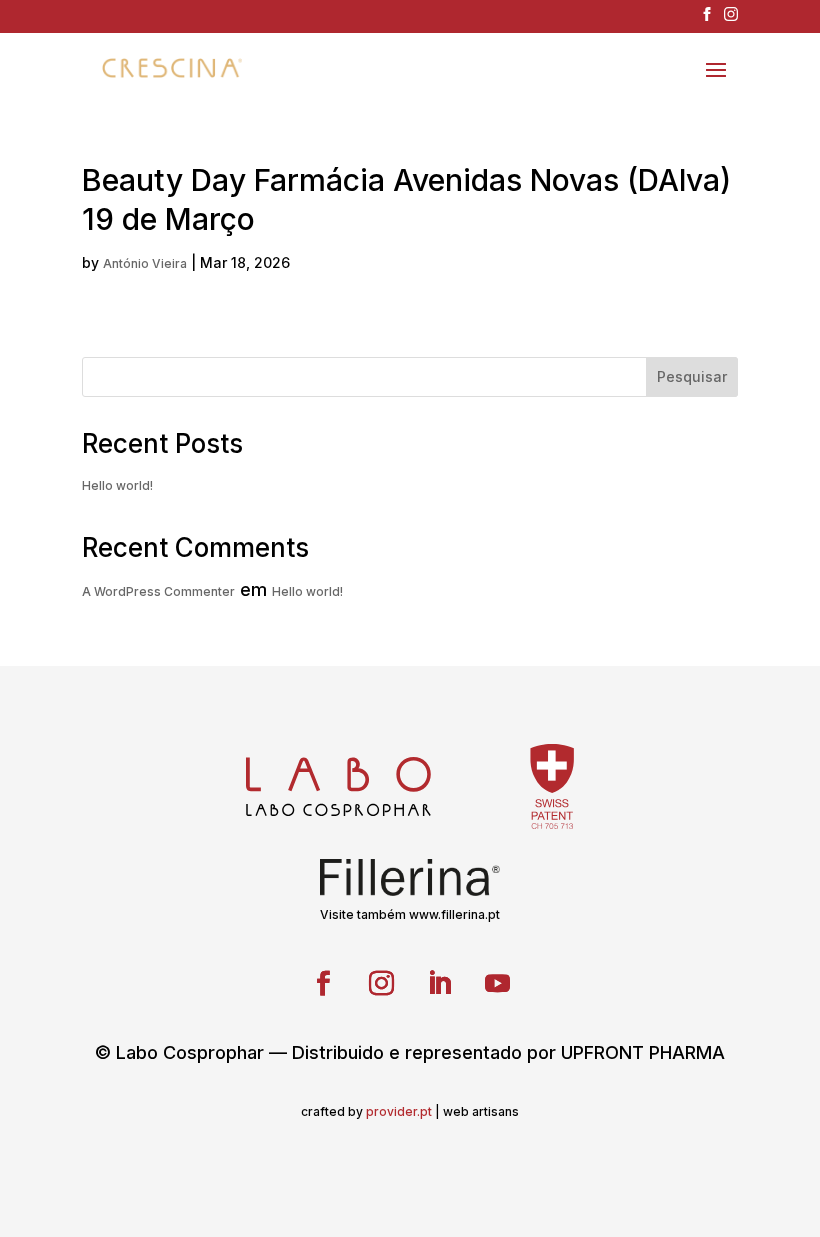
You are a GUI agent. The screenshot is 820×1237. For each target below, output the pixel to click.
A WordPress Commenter (158, 591)
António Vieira (145, 263)
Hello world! (117, 485)
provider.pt (399, 1111)
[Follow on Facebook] (323, 984)
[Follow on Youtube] (497, 984)
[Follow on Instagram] (381, 984)
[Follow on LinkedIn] (439, 984)
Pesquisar (692, 376)
